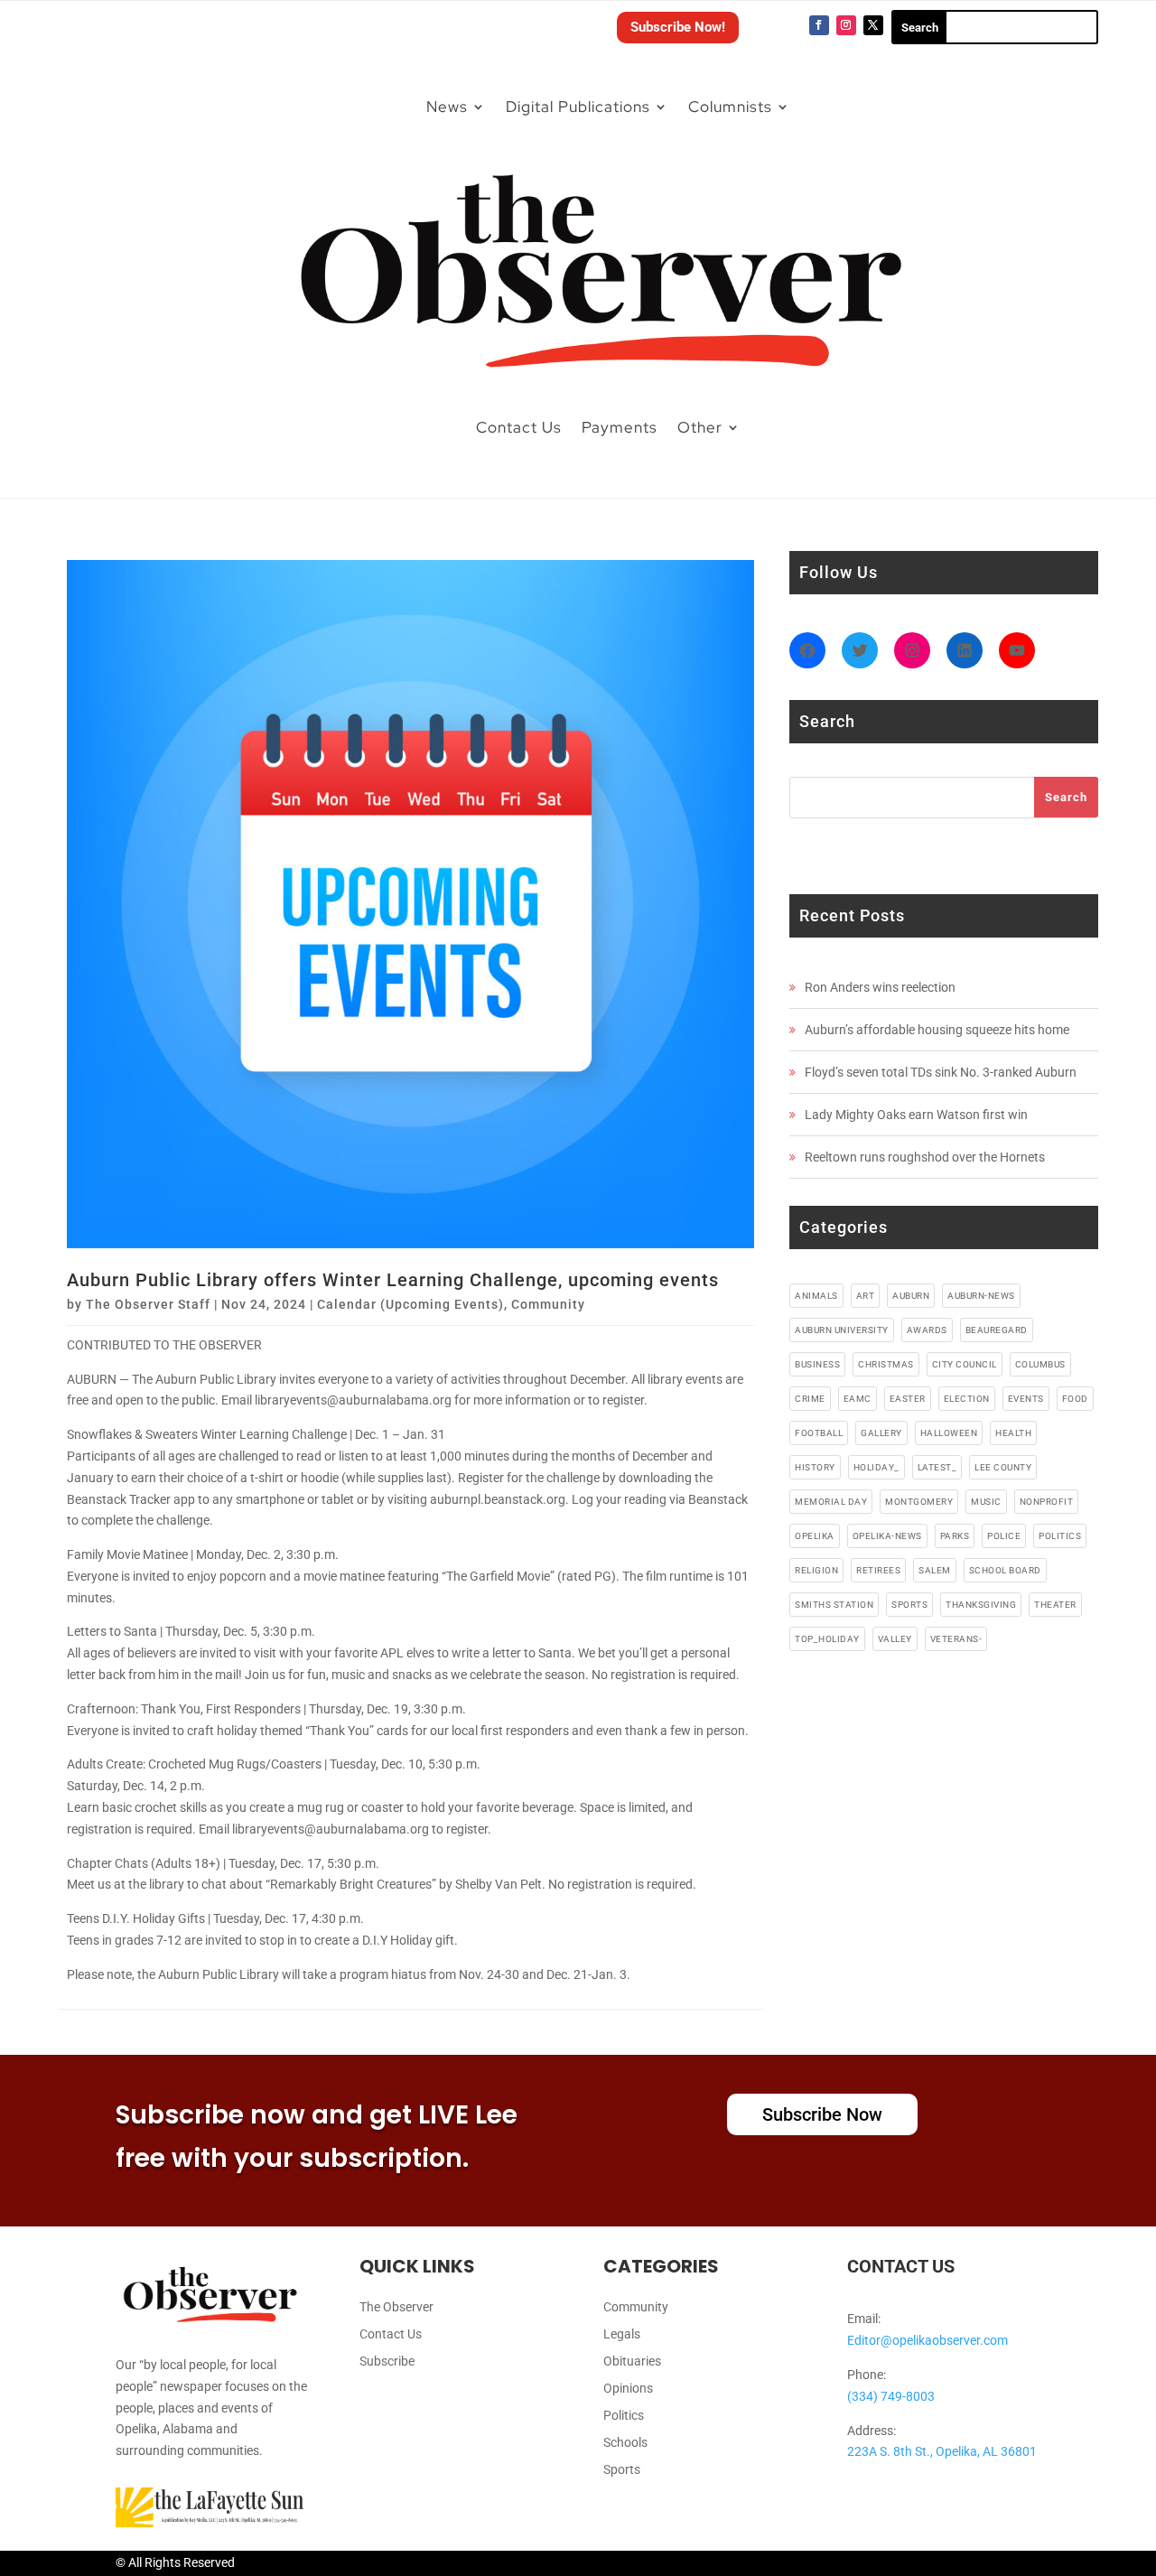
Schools (625, 2443)
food (1075, 1399)
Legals (622, 2334)
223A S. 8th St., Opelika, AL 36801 (942, 2451)
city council (965, 1364)
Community (548, 1304)
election (967, 1399)
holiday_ (876, 1467)
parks (955, 1536)
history (815, 1467)
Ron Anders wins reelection (880, 987)
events (1026, 1399)
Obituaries (632, 2361)
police (1004, 1536)
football (819, 1433)
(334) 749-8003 (891, 2396)
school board (1005, 1570)
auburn (911, 1296)
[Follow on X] (873, 25)
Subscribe (387, 2361)
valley (895, 1639)
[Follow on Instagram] (846, 25)
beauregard (997, 1330)
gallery (881, 1433)
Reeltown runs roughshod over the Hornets (925, 1157)
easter (908, 1399)
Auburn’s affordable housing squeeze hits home (937, 1030)
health (1013, 1433)
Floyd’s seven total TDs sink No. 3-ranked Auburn (941, 1072)
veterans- (956, 1639)
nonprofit (1047, 1502)
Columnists (730, 107)
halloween (949, 1433)
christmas (886, 1364)
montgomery (919, 1502)
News (447, 107)
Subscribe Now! (678, 27)
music (986, 1502)
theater (1055, 1605)
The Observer (396, 2307)
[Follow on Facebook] (819, 25)
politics (1060, 1536)
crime (810, 1399)
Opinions (628, 2389)
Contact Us (519, 427)
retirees (878, 1570)
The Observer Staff (148, 1304)
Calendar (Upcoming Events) (410, 1304)
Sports (622, 2470)
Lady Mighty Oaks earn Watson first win (916, 1115)
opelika (815, 1536)
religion (816, 1570)
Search (1066, 797)
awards (927, 1330)
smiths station (834, 1605)
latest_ (937, 1467)
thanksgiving (981, 1605)
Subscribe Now (822, 2114)
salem (935, 1570)
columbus (1040, 1364)
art (866, 1296)
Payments (620, 427)
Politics (624, 2416)
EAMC (858, 1399)
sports (909, 1605)
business (817, 1364)
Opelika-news (887, 1536)
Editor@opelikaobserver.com (928, 2340)
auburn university (842, 1330)
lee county (1003, 1467)
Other (700, 427)
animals (816, 1296)
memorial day (831, 1502)
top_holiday (827, 1639)
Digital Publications (578, 107)
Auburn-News (981, 1296)
